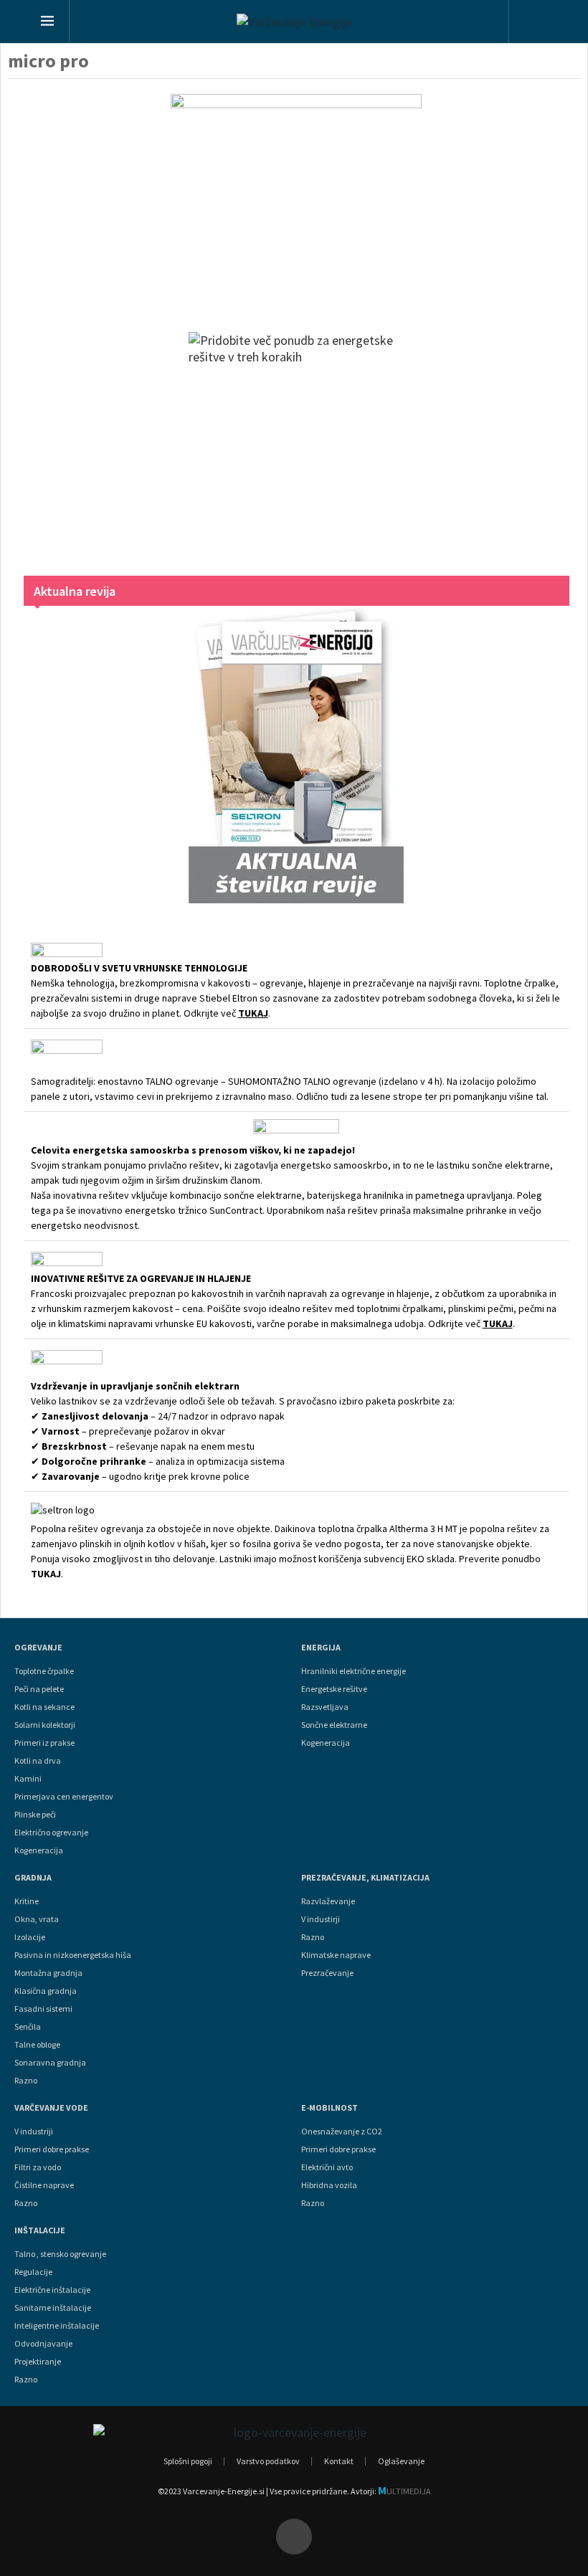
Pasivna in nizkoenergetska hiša (73, 1955)
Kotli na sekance (44, 1707)
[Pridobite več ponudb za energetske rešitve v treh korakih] (297, 439)
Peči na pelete (39, 1689)
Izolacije (30, 1937)
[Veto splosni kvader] (297, 199)
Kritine (27, 1901)
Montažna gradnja (48, 1973)
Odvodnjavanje (43, 2344)
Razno (26, 2081)
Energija (321, 1648)
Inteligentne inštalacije (57, 2326)
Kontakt (339, 2461)
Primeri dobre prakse (52, 2149)
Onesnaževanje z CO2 (342, 2131)
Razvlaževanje (328, 1901)
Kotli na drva (38, 1761)
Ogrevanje (38, 1648)
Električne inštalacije (52, 2290)
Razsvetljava (325, 1707)
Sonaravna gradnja (50, 2063)
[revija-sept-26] (297, 755)
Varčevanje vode (51, 2108)
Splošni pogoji (188, 2461)
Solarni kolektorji (45, 1725)
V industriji (34, 2131)
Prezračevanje (327, 1973)
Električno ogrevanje (51, 1833)
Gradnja (33, 1878)
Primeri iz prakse (44, 1743)
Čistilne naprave (44, 2185)
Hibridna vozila (329, 2185)
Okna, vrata (37, 1919)
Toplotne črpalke (44, 1671)
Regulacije (33, 2272)
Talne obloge (37, 2045)
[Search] (535, 23)
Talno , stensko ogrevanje (60, 2254)
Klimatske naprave (336, 1955)
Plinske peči (35, 1815)
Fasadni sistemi (43, 2009)
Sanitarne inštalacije (53, 2308)
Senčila (28, 2027)
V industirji (321, 1919)
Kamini (28, 1779)
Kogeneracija (39, 1850)
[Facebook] (294, 2537)
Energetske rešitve (334, 1689)
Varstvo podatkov (268, 2461)
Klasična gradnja (46, 1991)
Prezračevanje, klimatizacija (365, 1878)
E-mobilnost (329, 2108)
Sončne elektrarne (334, 1725)
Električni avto (327, 2167)
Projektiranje (38, 2362)
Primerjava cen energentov (64, 1797)
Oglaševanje (401, 2461)
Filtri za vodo (38, 2167)
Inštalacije (40, 2230)
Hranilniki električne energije (354, 1671)
